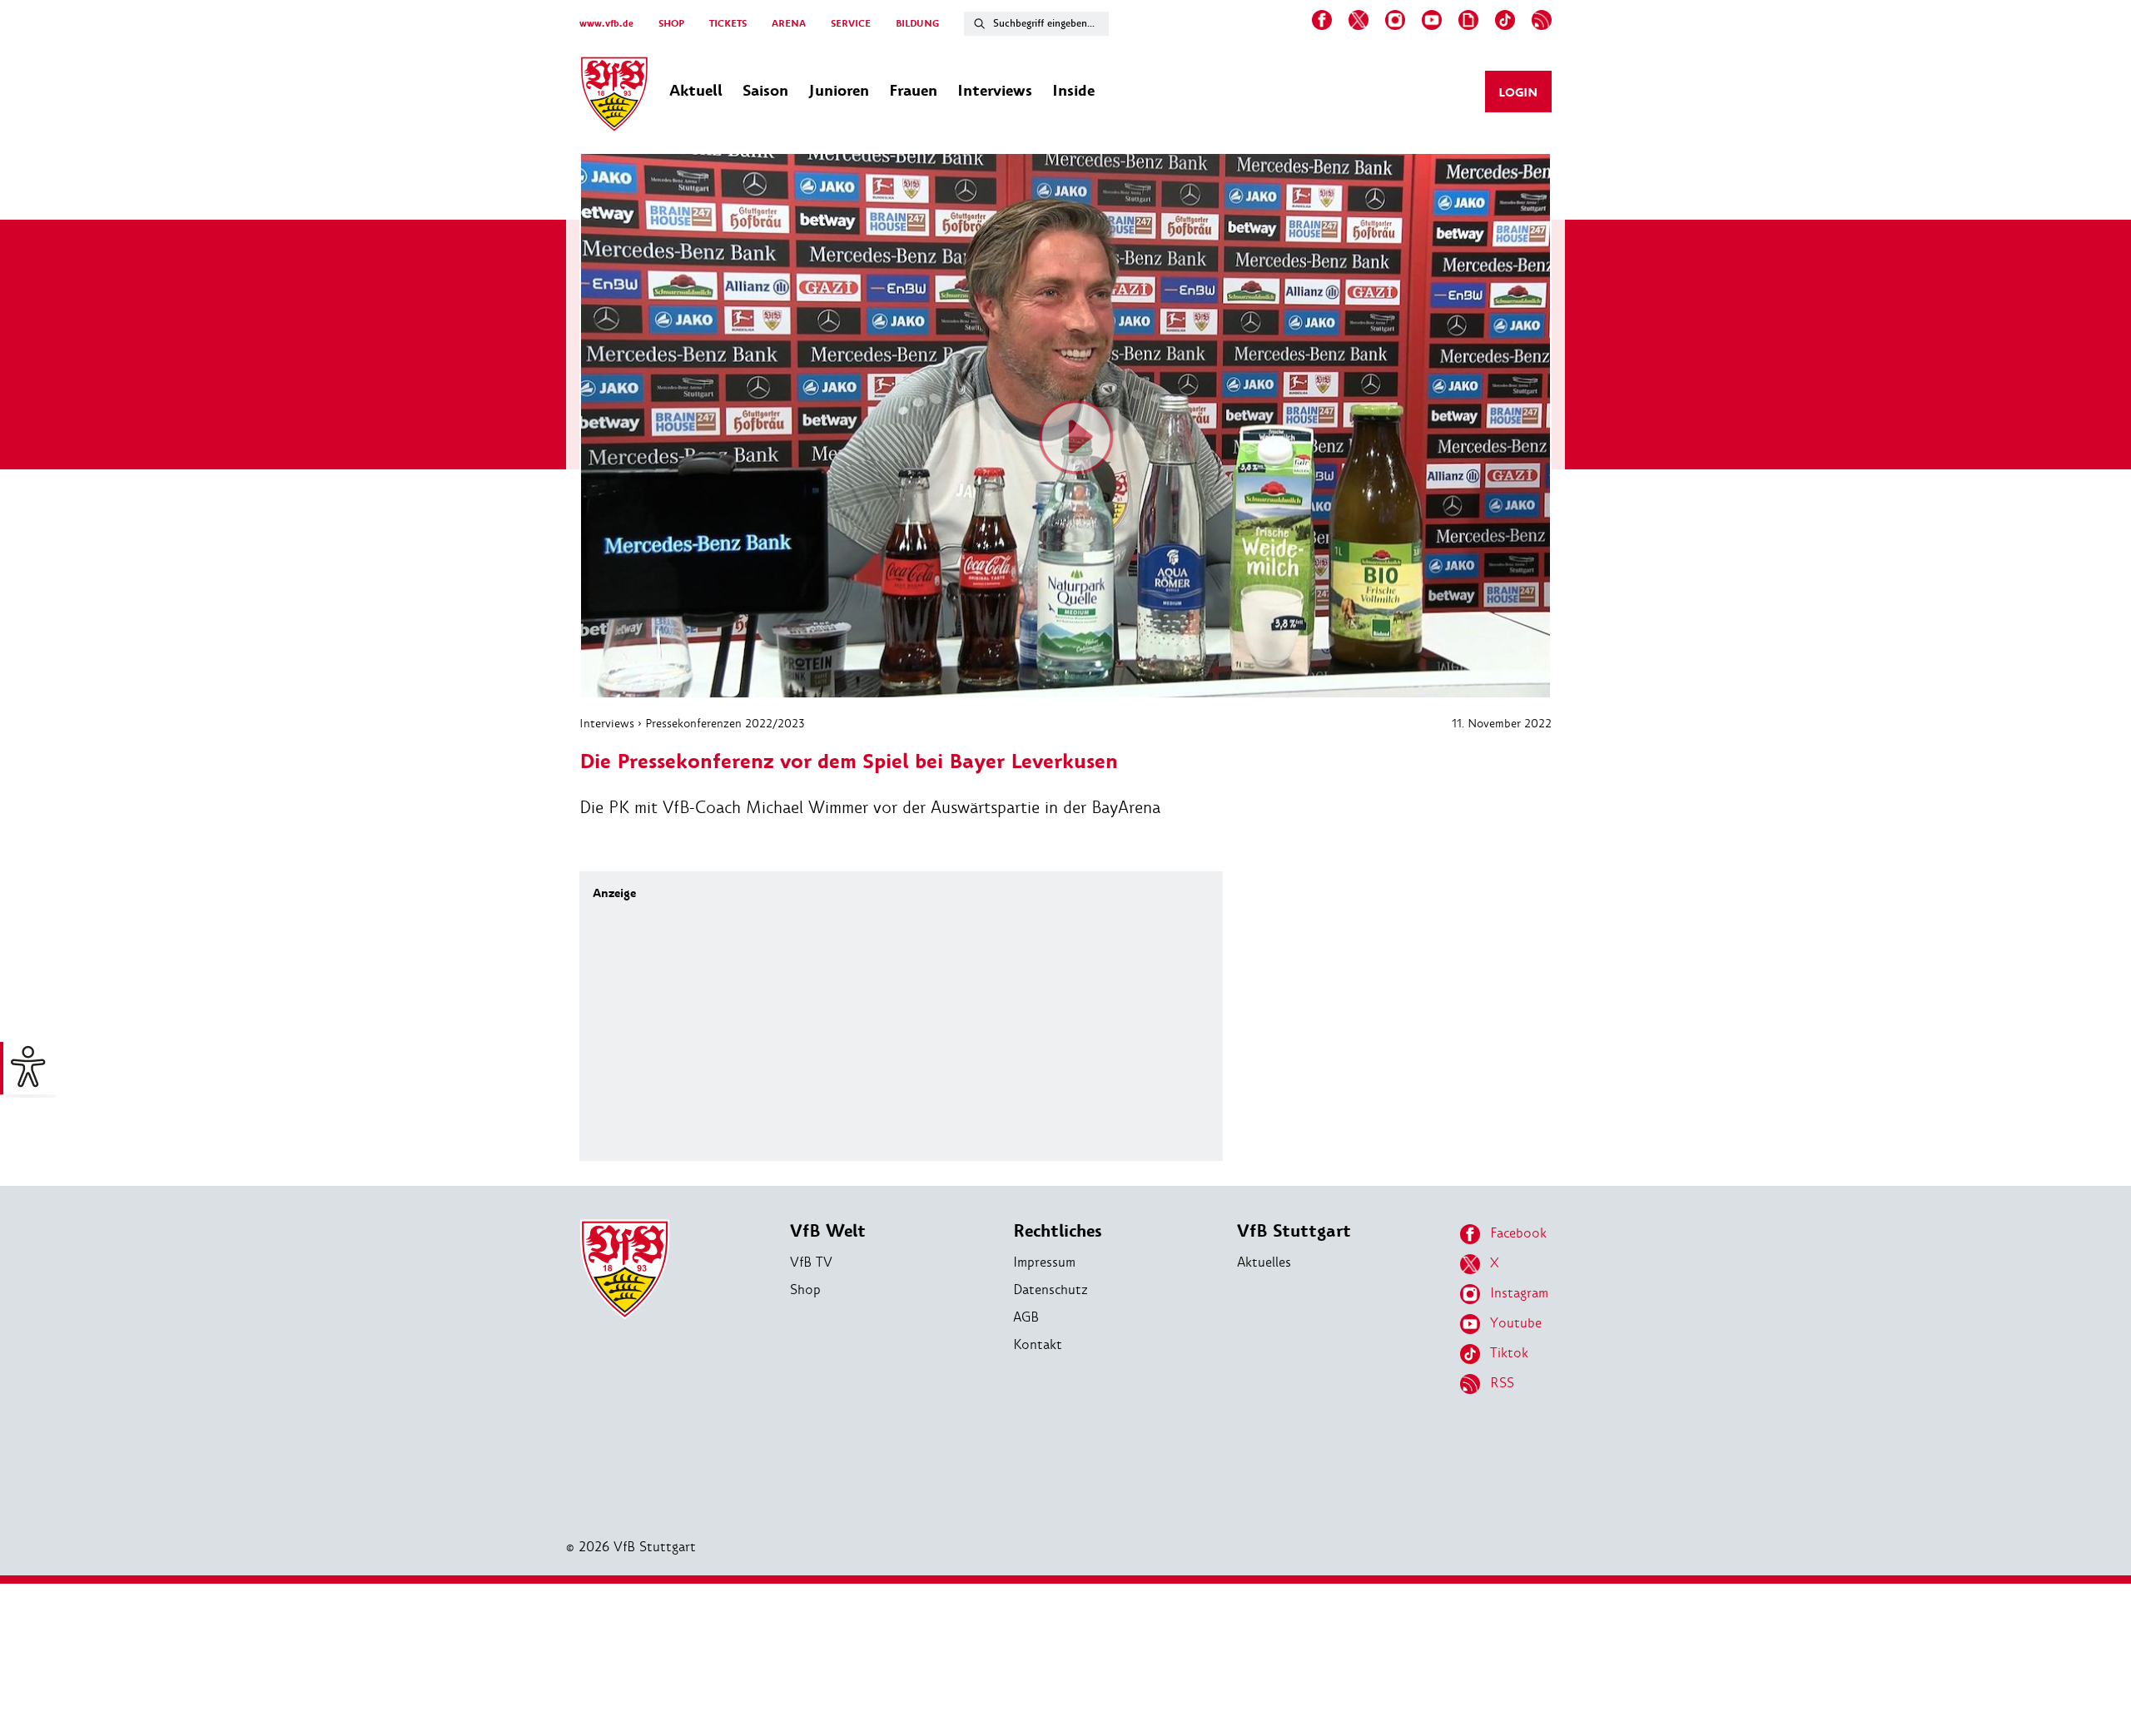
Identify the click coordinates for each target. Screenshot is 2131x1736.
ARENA (789, 24)
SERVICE (851, 24)
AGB (1026, 1317)
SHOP (671, 24)
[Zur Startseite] (614, 97)
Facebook (1518, 1233)
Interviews (607, 723)
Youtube (1516, 1323)
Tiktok (1509, 1353)
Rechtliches (1058, 1231)
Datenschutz (1051, 1290)
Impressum (1044, 1262)
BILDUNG (917, 24)
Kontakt (1038, 1344)
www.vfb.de (606, 24)
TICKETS (728, 24)
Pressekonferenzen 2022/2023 (725, 723)
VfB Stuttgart (1294, 1231)
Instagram (1519, 1293)
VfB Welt (828, 1231)
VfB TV (811, 1262)
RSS (1502, 1383)
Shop (805, 1290)
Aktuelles (1264, 1262)
